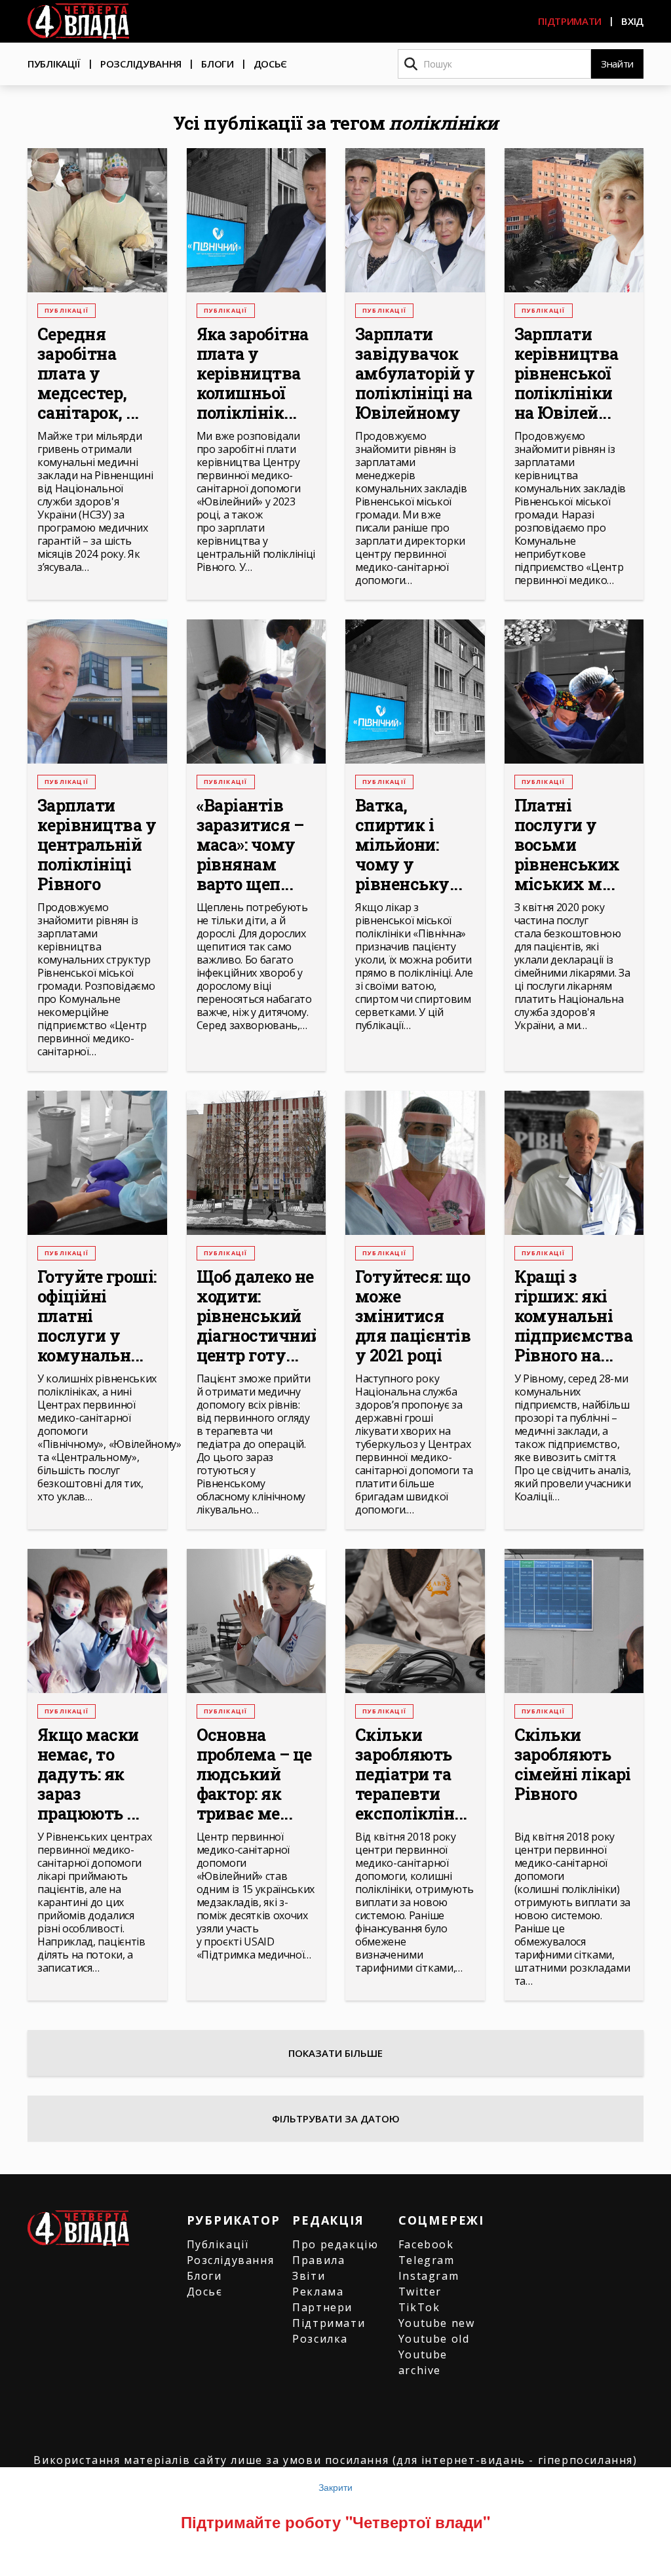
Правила (318, 2260)
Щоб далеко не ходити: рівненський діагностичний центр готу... (257, 1316)
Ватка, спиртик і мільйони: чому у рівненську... (409, 845)
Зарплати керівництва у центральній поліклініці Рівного (97, 845)
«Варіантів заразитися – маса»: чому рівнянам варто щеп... (250, 845)
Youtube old (434, 2339)
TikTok (419, 2307)
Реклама (318, 2292)
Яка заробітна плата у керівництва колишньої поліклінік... (253, 374)
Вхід (632, 21)
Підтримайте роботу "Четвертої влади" (335, 2522)
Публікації (54, 64)
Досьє (271, 64)
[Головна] (78, 21)
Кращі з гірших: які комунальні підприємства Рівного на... (574, 1316)
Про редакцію (335, 2244)
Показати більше (335, 2053)
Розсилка (320, 2339)
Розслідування (141, 64)
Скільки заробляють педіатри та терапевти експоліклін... (411, 1774)
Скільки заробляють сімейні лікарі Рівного (573, 1765)
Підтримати (570, 21)
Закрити (335, 2487)
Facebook (426, 2244)
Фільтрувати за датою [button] (336, 2118)
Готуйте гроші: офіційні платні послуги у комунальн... (97, 1316)
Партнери (322, 2307)
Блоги (218, 64)
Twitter (420, 2292)
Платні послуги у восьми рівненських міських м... (567, 845)
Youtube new (437, 2323)
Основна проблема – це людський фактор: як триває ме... (254, 1774)
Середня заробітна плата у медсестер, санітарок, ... (88, 374)
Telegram (427, 2260)
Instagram (429, 2276)
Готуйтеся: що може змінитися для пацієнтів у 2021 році (413, 1316)
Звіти (309, 2276)
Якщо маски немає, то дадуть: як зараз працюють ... (88, 1774)
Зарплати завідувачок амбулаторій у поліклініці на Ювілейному (415, 374)
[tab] (335, 2118)
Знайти (617, 64)
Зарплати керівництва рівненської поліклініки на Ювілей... (566, 374)
